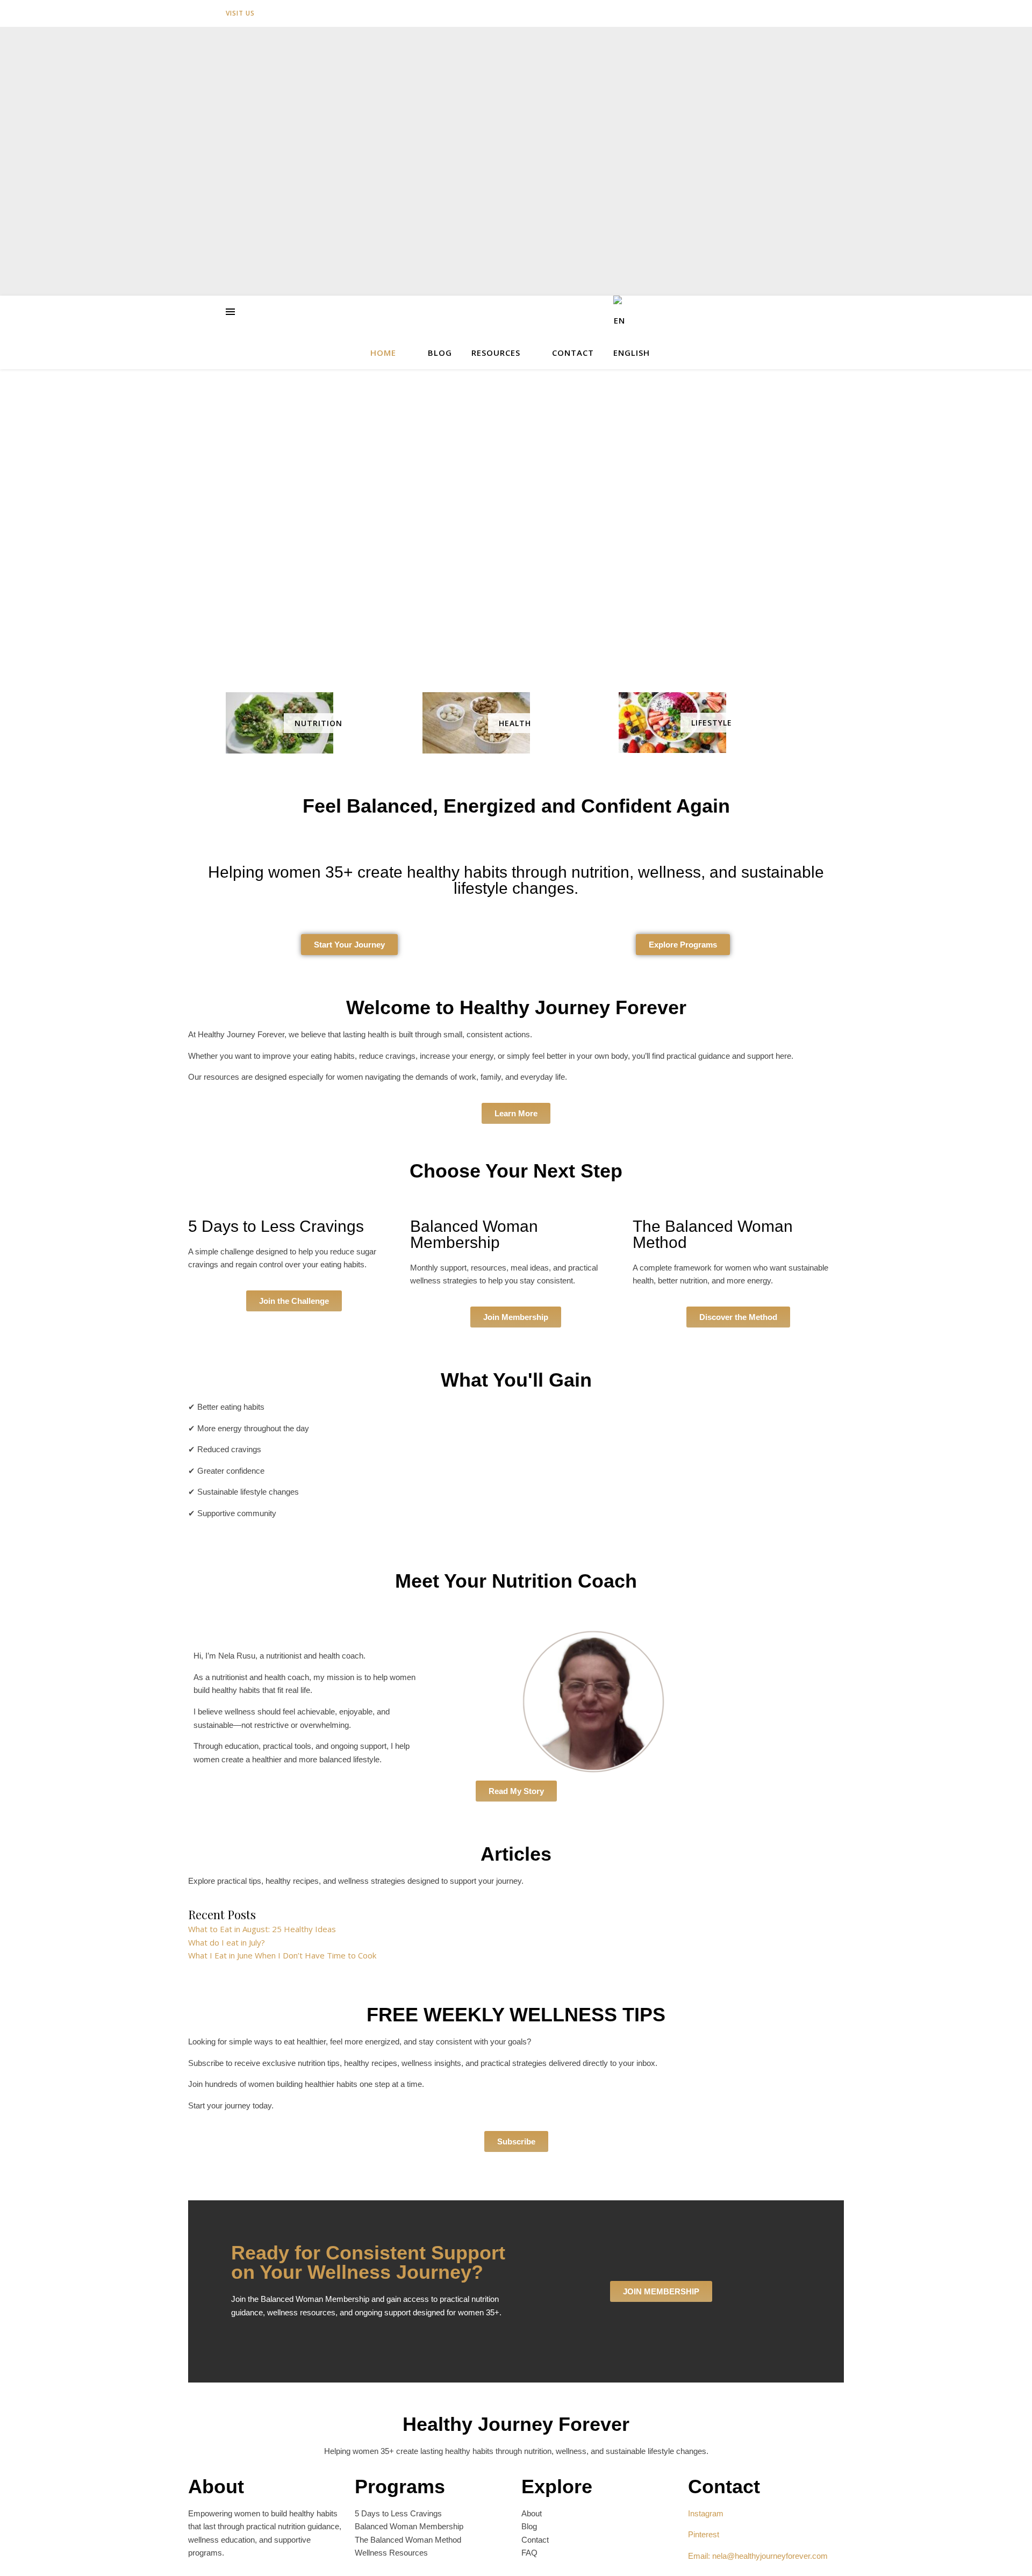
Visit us (240, 13)
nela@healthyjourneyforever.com (770, 2556)
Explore (557, 2487)
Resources (496, 353)
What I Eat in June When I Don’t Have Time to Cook (282, 1955)
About (216, 2487)
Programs (400, 2487)
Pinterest (704, 2534)
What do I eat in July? (227, 1942)
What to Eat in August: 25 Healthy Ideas (262, 1929)
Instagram (706, 2513)
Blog (440, 353)
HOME (383, 353)
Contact (573, 353)
